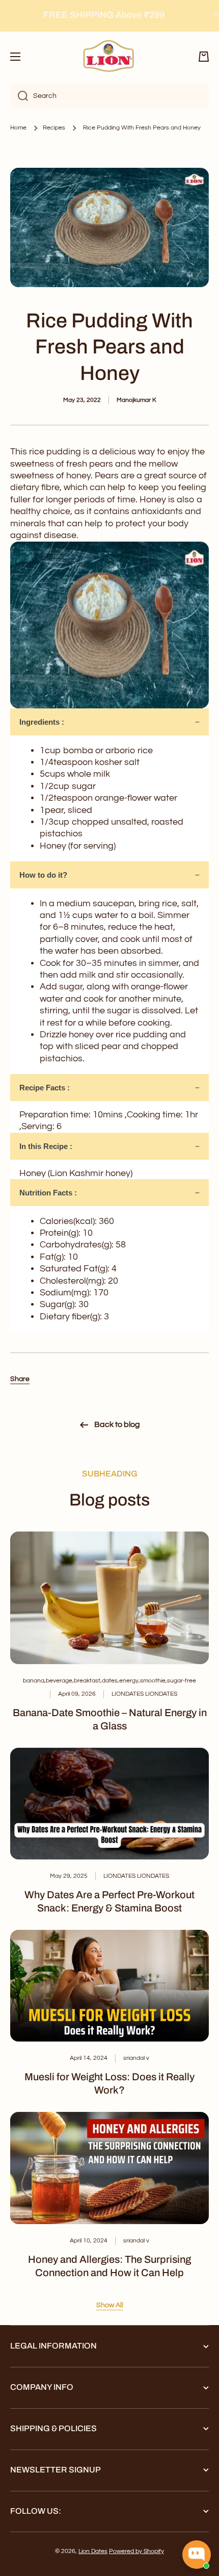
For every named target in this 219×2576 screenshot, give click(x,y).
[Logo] (109, 57)
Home (18, 128)
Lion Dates (93, 2551)
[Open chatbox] (197, 2555)
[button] (204, 57)
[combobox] (109, 96)
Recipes (54, 128)
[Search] (19, 96)
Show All (110, 2305)
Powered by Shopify (136, 2551)
